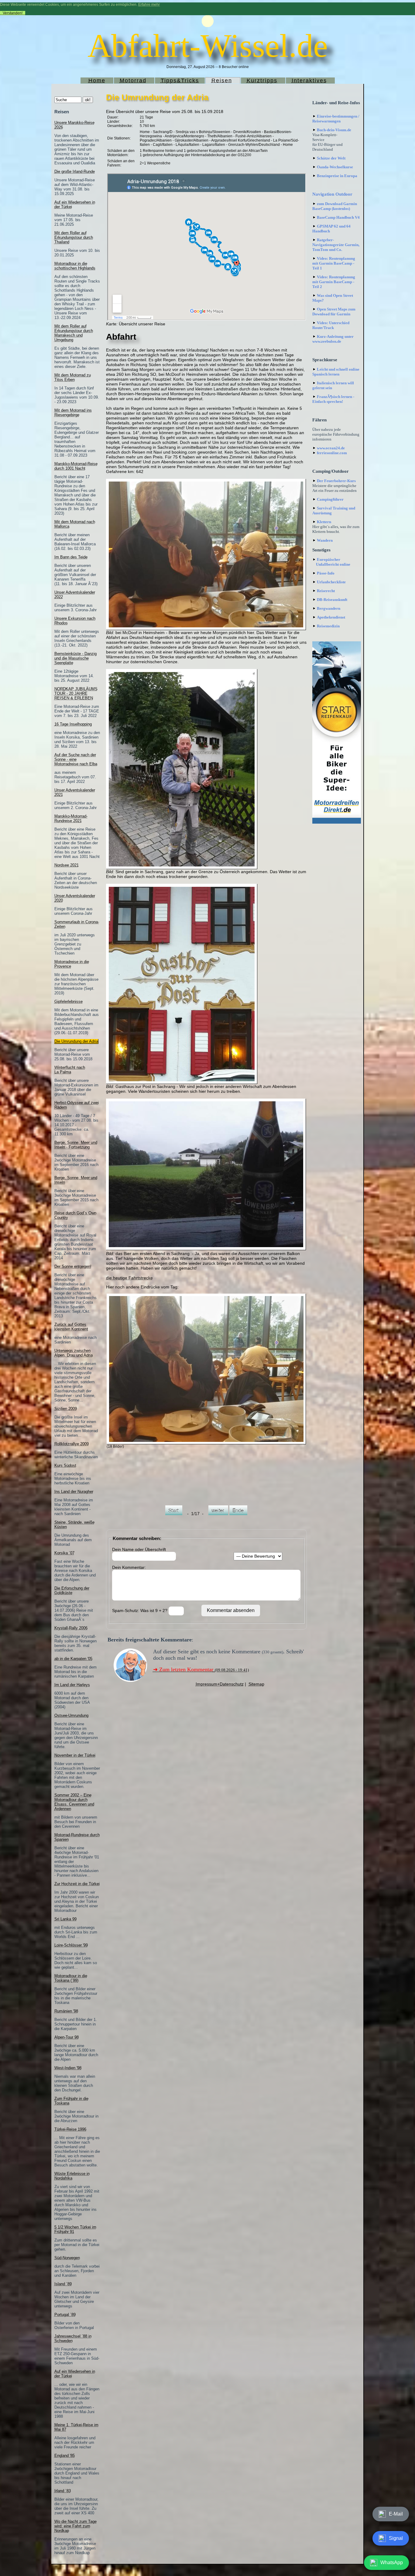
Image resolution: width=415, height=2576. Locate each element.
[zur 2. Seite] (218, 1514)
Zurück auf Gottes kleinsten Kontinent (71, 1327)
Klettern (324, 522)
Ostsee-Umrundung (71, 1715)
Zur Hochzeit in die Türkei (77, 1884)
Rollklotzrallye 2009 (72, 1444)
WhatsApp (392, 2562)
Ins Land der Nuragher (74, 1492)
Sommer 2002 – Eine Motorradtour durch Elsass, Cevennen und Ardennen (74, 1802)
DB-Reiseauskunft (332, 600)
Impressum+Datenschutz (220, 1684)
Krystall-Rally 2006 (71, 1628)
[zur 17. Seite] (238, 1514)
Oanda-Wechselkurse (335, 167)
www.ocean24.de (331, 448)
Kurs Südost (65, 1465)
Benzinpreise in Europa (337, 176)
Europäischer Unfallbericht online (331, 562)
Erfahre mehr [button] (149, 5)
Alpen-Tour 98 (67, 2037)
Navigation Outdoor (332, 194)
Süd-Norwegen (67, 2258)
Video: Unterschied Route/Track (331, 325)
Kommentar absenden (231, 1610)
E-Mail (396, 2514)
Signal (396, 2538)
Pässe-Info (326, 573)
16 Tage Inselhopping (73, 724)
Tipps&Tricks (180, 81)
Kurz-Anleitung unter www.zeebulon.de (333, 339)
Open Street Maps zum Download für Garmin (334, 312)
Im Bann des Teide (71, 557)
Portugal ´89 (65, 2315)
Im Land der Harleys (72, 1685)
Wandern (325, 540)
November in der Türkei (75, 1755)
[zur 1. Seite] (174, 1514)
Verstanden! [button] (13, 13)
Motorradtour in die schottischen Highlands (75, 266)
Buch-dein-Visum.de (334, 130)
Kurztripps (262, 81)
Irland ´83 (63, 2491)
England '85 (65, 2456)
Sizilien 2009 (66, 1409)
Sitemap (256, 1684)
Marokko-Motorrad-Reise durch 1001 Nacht (76, 466)
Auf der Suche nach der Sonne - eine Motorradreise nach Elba (76, 759)
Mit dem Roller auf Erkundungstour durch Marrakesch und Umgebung (74, 333)
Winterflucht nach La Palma (70, 1070)
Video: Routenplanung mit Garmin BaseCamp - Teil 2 (334, 282)
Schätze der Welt (331, 158)
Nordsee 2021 (67, 865)
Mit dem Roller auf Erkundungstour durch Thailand (74, 237)
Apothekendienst (331, 617)
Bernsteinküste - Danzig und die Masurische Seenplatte (75, 658)
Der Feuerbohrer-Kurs (336, 481)
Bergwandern (329, 608)
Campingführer (330, 499)
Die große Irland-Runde (75, 172)
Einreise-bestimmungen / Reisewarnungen (336, 119)
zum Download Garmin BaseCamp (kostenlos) (335, 206)
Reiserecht (326, 591)
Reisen (222, 81)
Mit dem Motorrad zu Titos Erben (73, 377)
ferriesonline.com (332, 453)
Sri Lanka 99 (65, 1919)
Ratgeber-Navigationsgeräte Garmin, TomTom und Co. (336, 245)
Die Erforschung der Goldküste (72, 1590)
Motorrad (133, 81)
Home (97, 81)
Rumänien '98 (66, 2011)
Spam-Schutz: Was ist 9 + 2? (140, 1610)
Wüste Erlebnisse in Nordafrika (72, 2176)
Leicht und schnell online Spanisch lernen (336, 372)
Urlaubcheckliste (331, 582)
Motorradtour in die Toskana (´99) (71, 1978)
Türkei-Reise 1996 (70, 2129)
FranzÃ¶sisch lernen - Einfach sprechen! (333, 399)
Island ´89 (63, 2284)
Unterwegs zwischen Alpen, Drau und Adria (74, 1353)
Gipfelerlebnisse (69, 1002)
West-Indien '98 (68, 2068)
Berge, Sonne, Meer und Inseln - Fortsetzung (76, 1145)
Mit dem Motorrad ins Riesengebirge (73, 413)
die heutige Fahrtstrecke (129, 1278)
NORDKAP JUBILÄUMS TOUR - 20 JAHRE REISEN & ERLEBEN (76, 693)
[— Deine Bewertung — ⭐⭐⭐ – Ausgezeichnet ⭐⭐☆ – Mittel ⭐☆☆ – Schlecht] (258, 1556)
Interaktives (309, 81)
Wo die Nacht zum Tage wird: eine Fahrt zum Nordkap (75, 2526)
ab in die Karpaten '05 (73, 1659)
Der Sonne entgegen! (73, 1266)
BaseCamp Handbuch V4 (338, 217)
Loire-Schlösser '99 (71, 1945)
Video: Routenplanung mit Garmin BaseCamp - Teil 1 (334, 263)
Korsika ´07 (64, 1553)
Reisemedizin (328, 626)
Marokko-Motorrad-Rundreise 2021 (71, 818)
